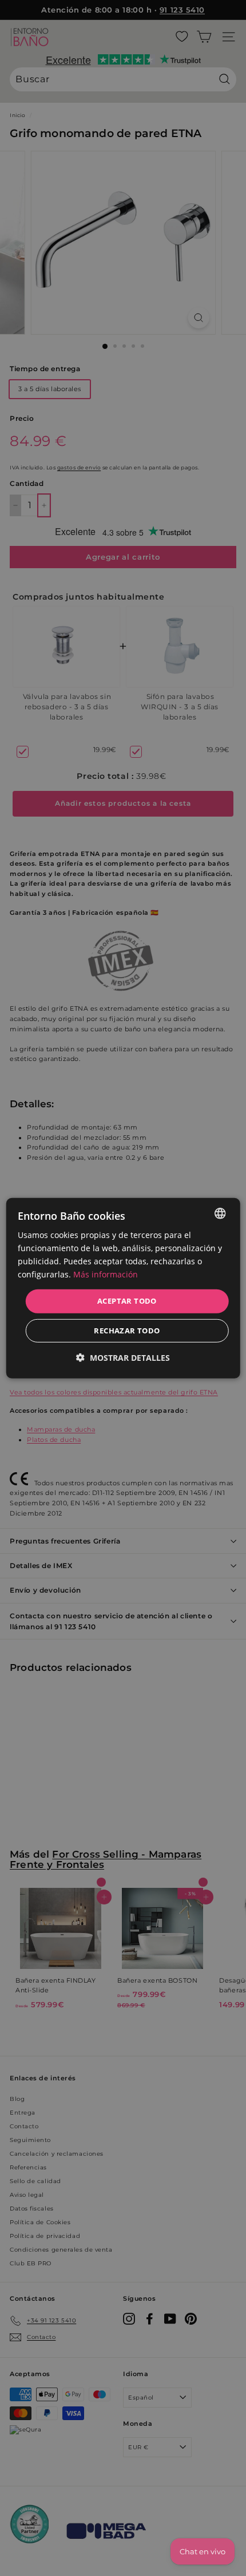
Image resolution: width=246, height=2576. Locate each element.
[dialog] (123, 1288)
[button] (123, 1358)
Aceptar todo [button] (127, 1301)
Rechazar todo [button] (127, 1331)
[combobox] (220, 1213)
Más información (106, 1274)
